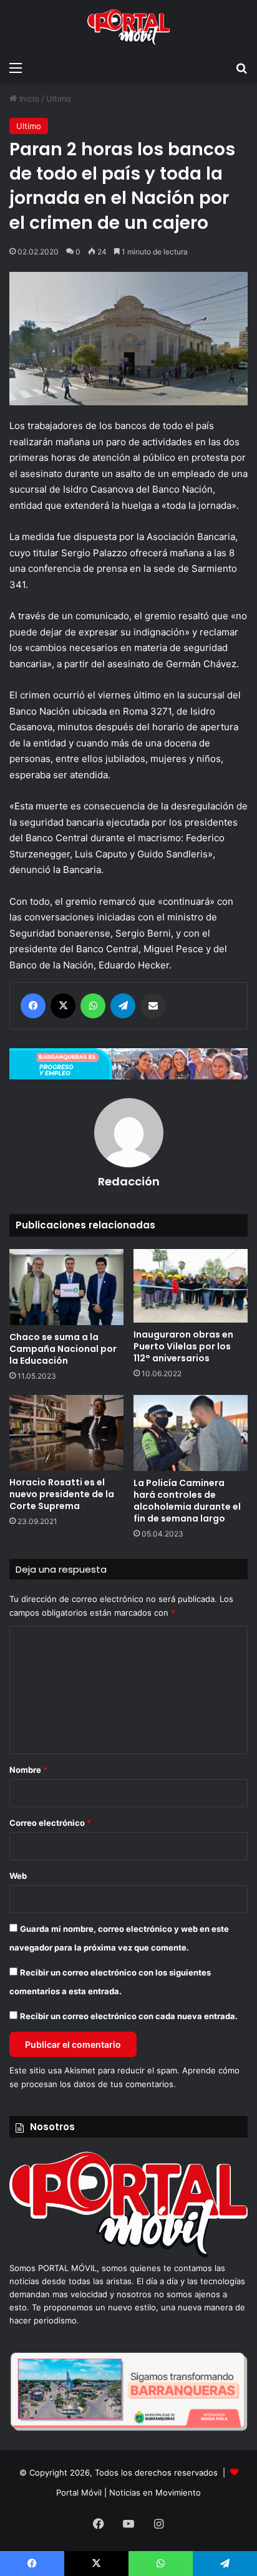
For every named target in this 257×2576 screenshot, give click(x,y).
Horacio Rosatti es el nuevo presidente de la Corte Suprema (62, 1494)
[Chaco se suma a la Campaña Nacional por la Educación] (66, 1287)
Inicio (28, 99)
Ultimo (59, 99)
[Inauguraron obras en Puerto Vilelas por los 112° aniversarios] (191, 1286)
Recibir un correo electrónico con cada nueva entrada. (129, 2016)
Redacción (129, 1181)
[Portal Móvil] (128, 27)
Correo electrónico (50, 1823)
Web (18, 1876)
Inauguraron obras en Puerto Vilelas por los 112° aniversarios (183, 1346)
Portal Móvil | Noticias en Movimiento (128, 2492)
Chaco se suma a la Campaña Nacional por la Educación (63, 1349)
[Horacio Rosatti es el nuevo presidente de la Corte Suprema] (66, 1433)
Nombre (28, 1770)
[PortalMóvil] (128, 2255)
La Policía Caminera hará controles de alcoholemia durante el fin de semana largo (187, 1501)
